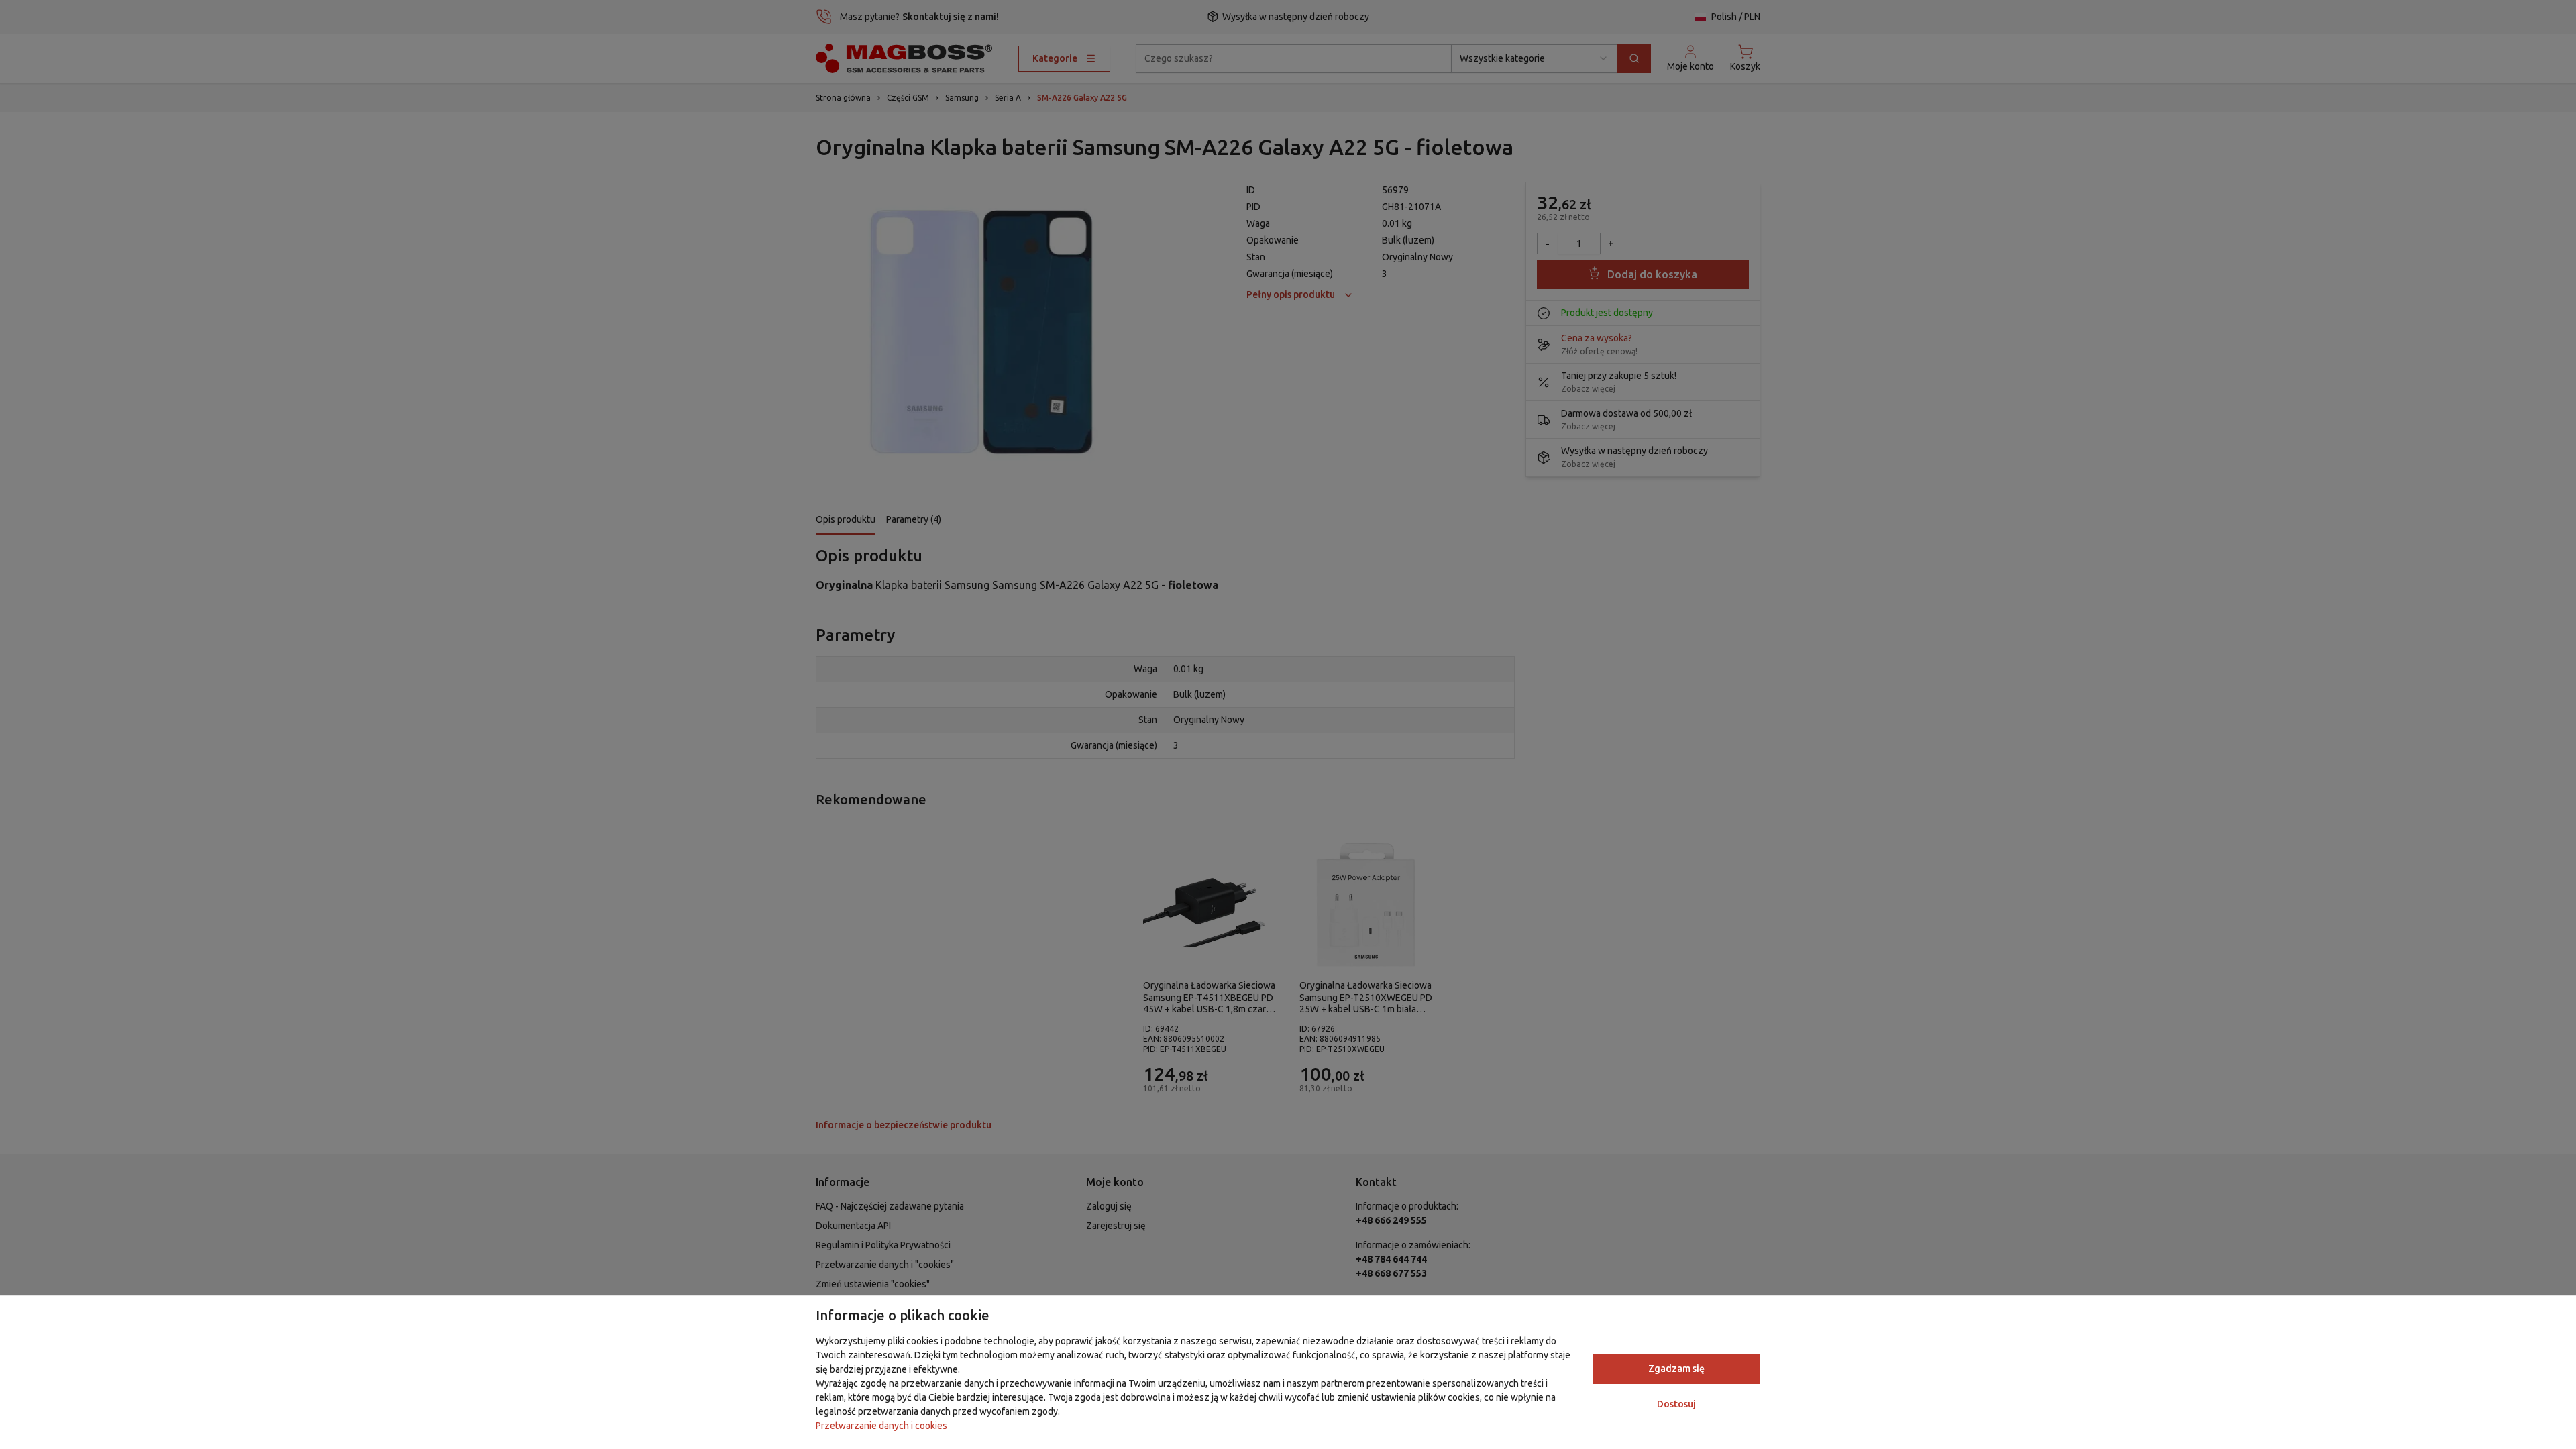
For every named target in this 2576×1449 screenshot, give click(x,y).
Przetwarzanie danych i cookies (881, 1426)
